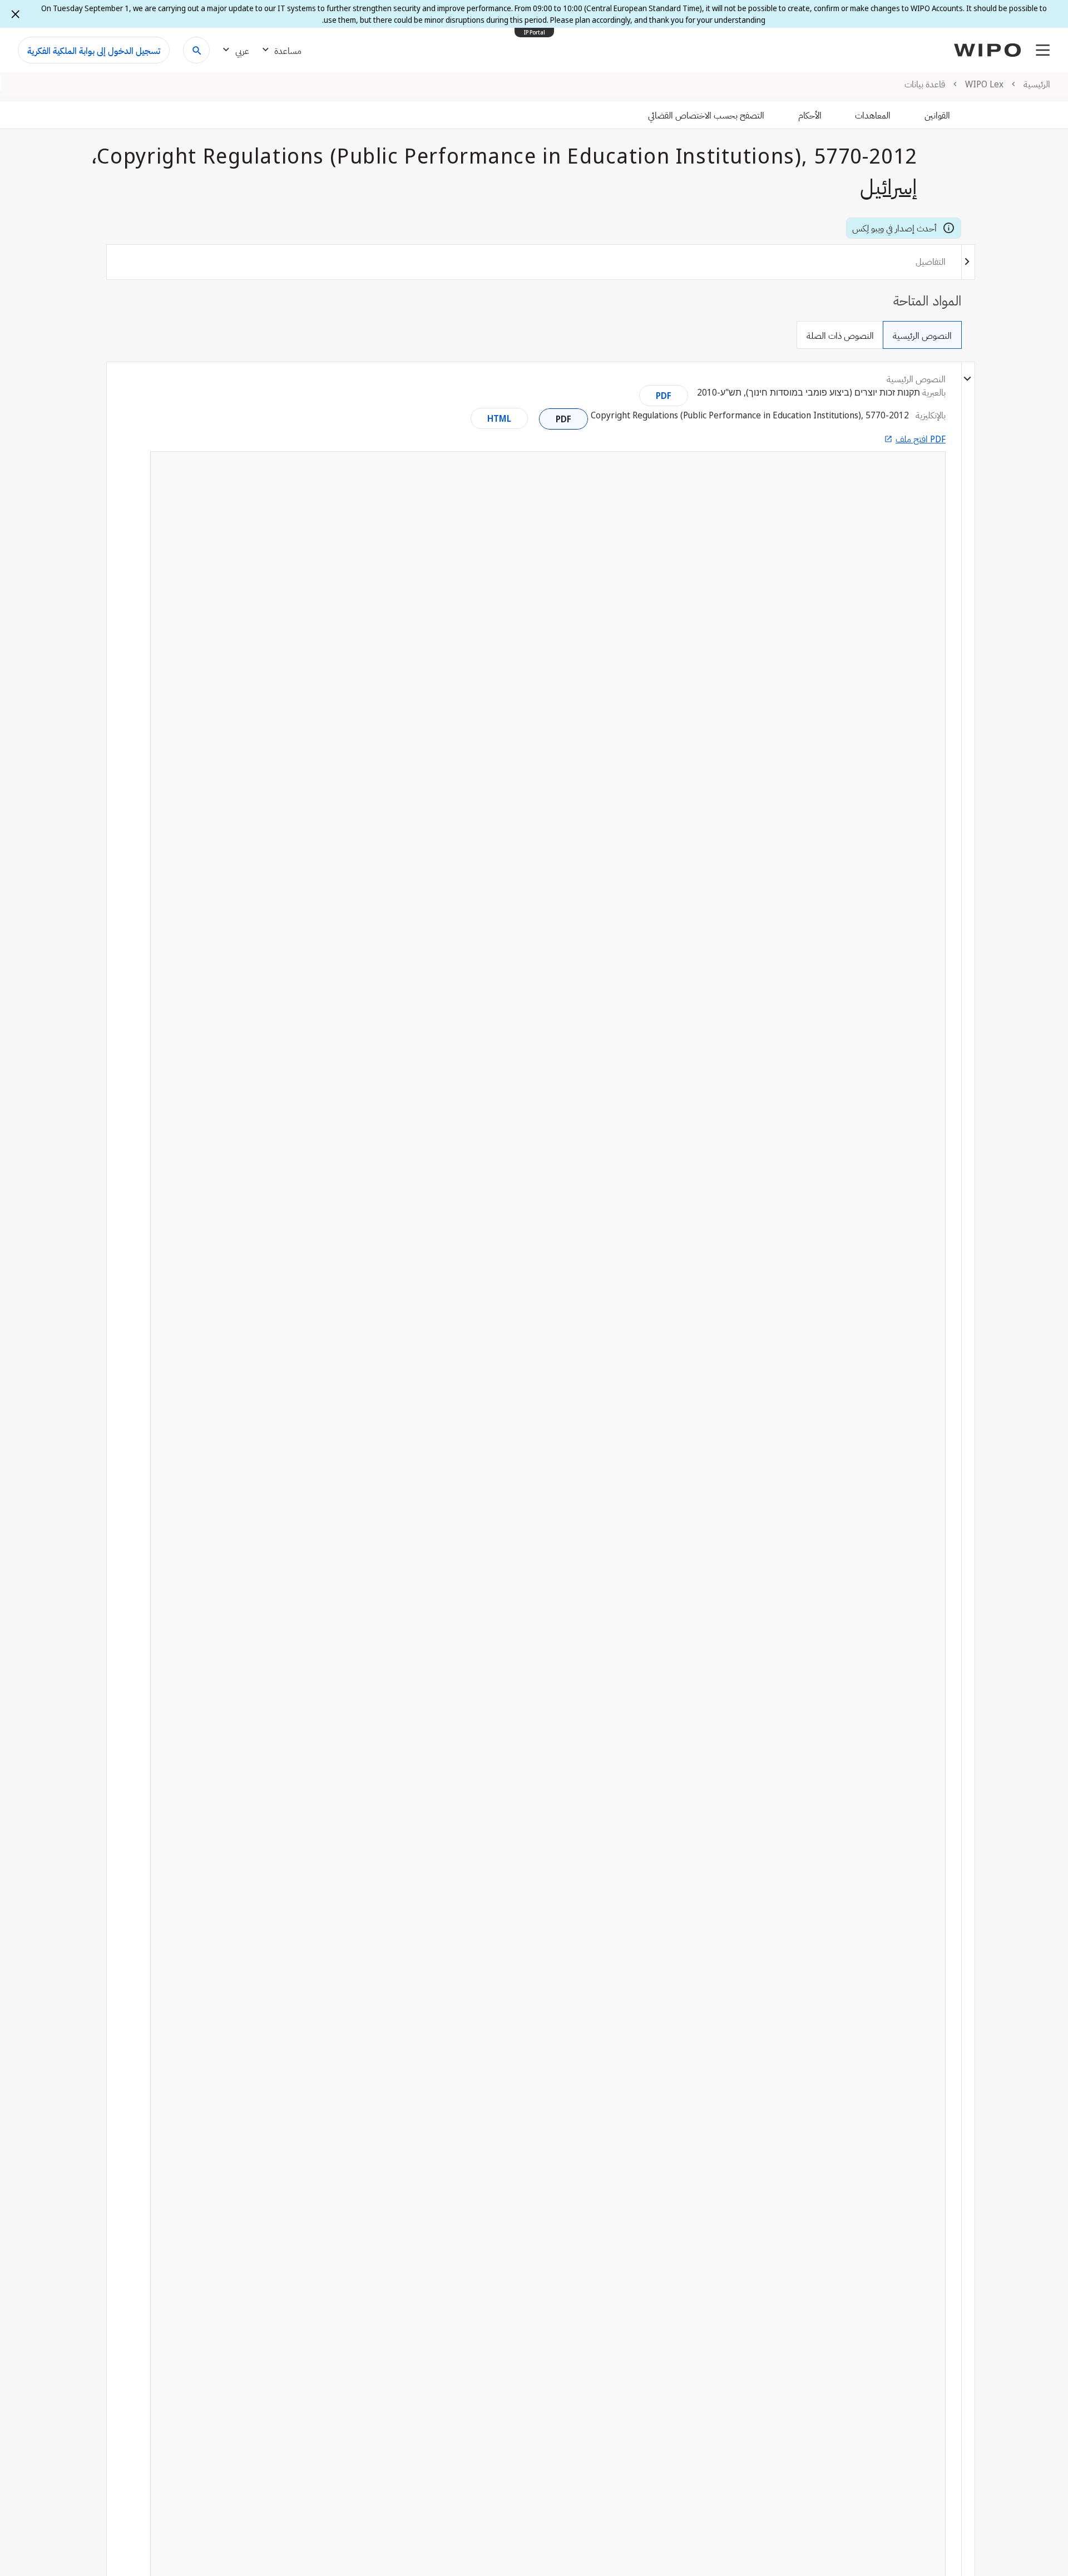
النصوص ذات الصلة (840, 335)
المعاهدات (873, 115)
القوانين (937, 115)
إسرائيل (889, 186)
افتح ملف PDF (921, 439)
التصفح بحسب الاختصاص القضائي (706, 115)
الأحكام (810, 115)
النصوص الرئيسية (922, 335)
